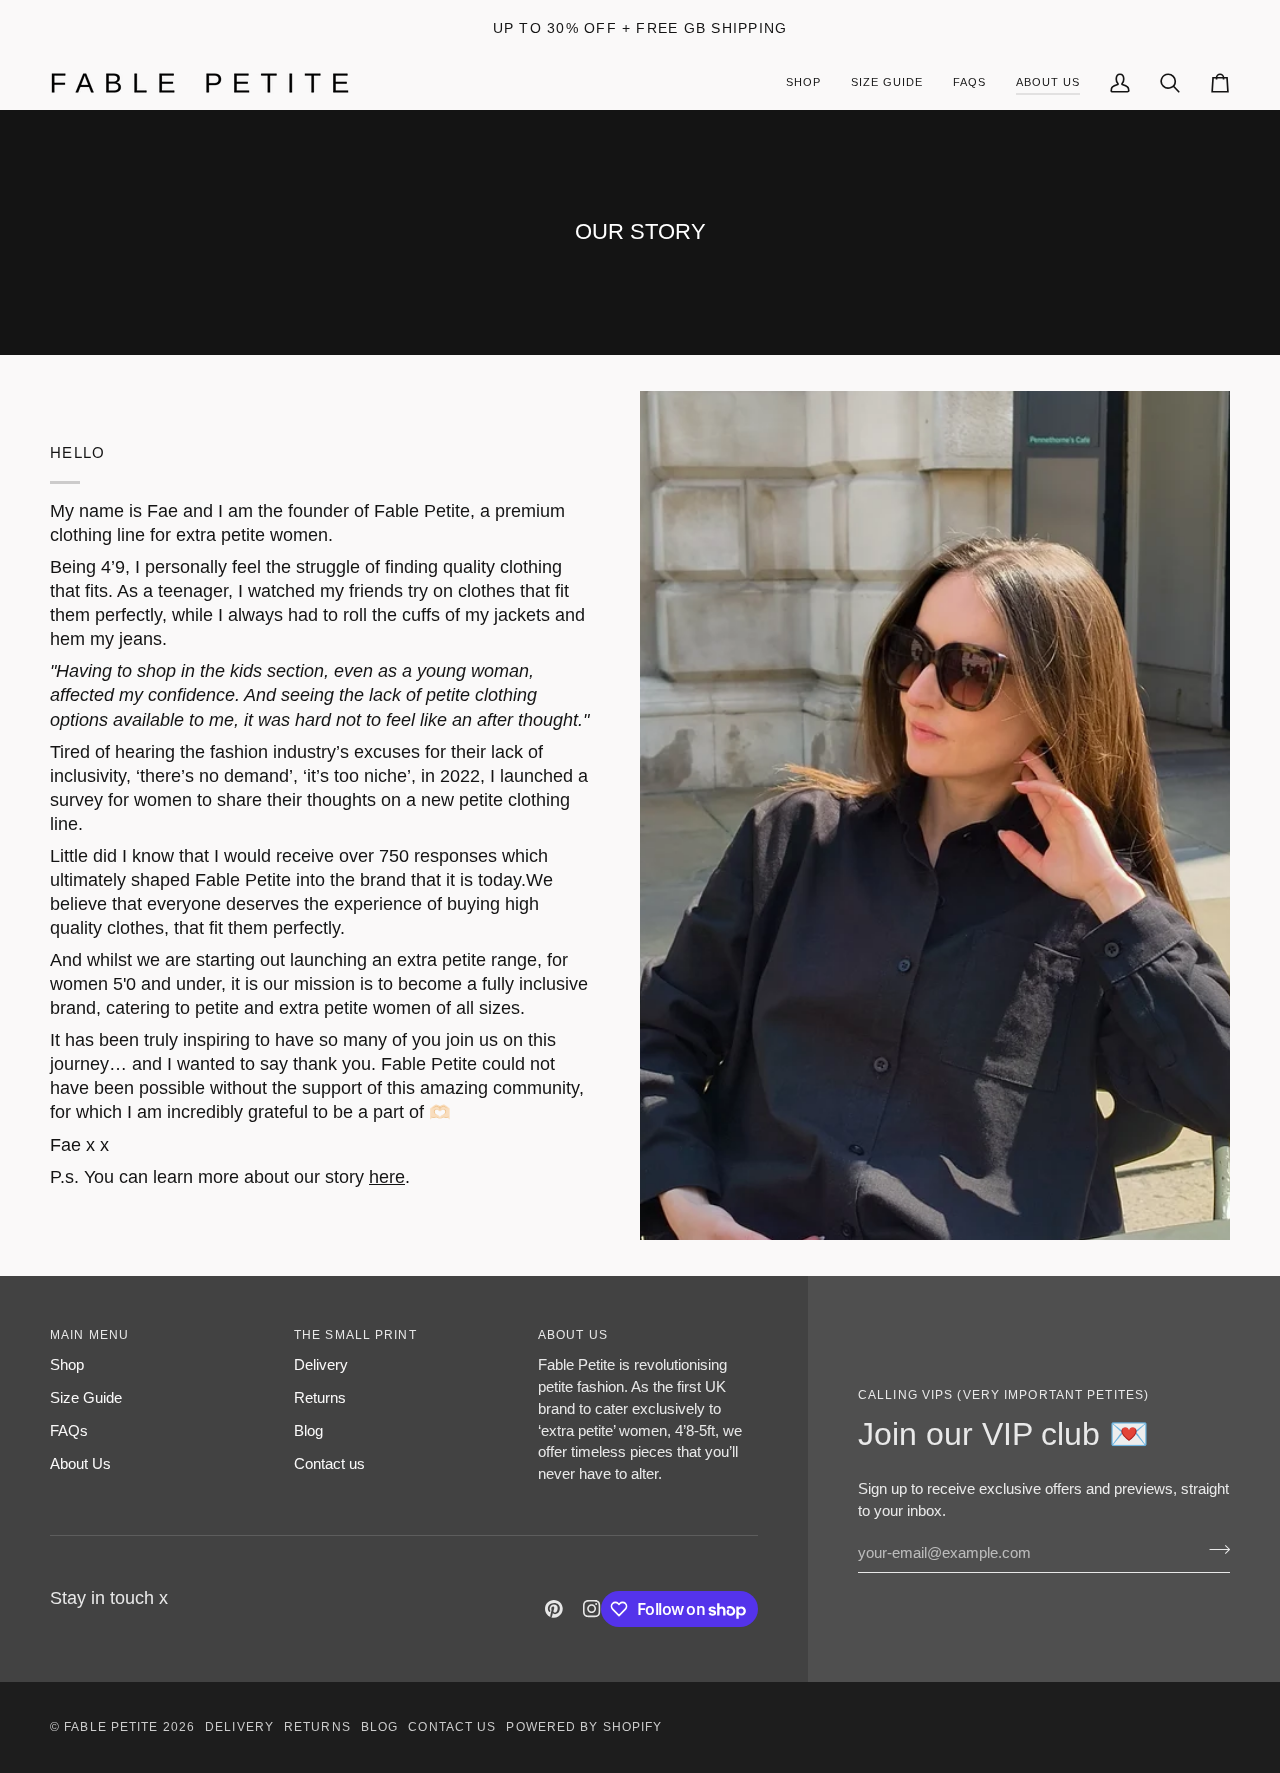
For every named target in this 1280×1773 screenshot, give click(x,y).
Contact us (329, 1463)
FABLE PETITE (113, 1726)
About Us (80, 1463)
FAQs (69, 1430)
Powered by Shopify (584, 1726)
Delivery (321, 1364)
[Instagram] (592, 1609)
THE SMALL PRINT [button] (355, 1334)
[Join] (1213, 1550)
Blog (308, 1430)
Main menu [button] (89, 1334)
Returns (320, 1397)
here (387, 1176)
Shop (67, 1364)
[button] (1048, 83)
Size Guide (86, 1397)
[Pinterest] (554, 1609)
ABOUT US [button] (573, 1334)
